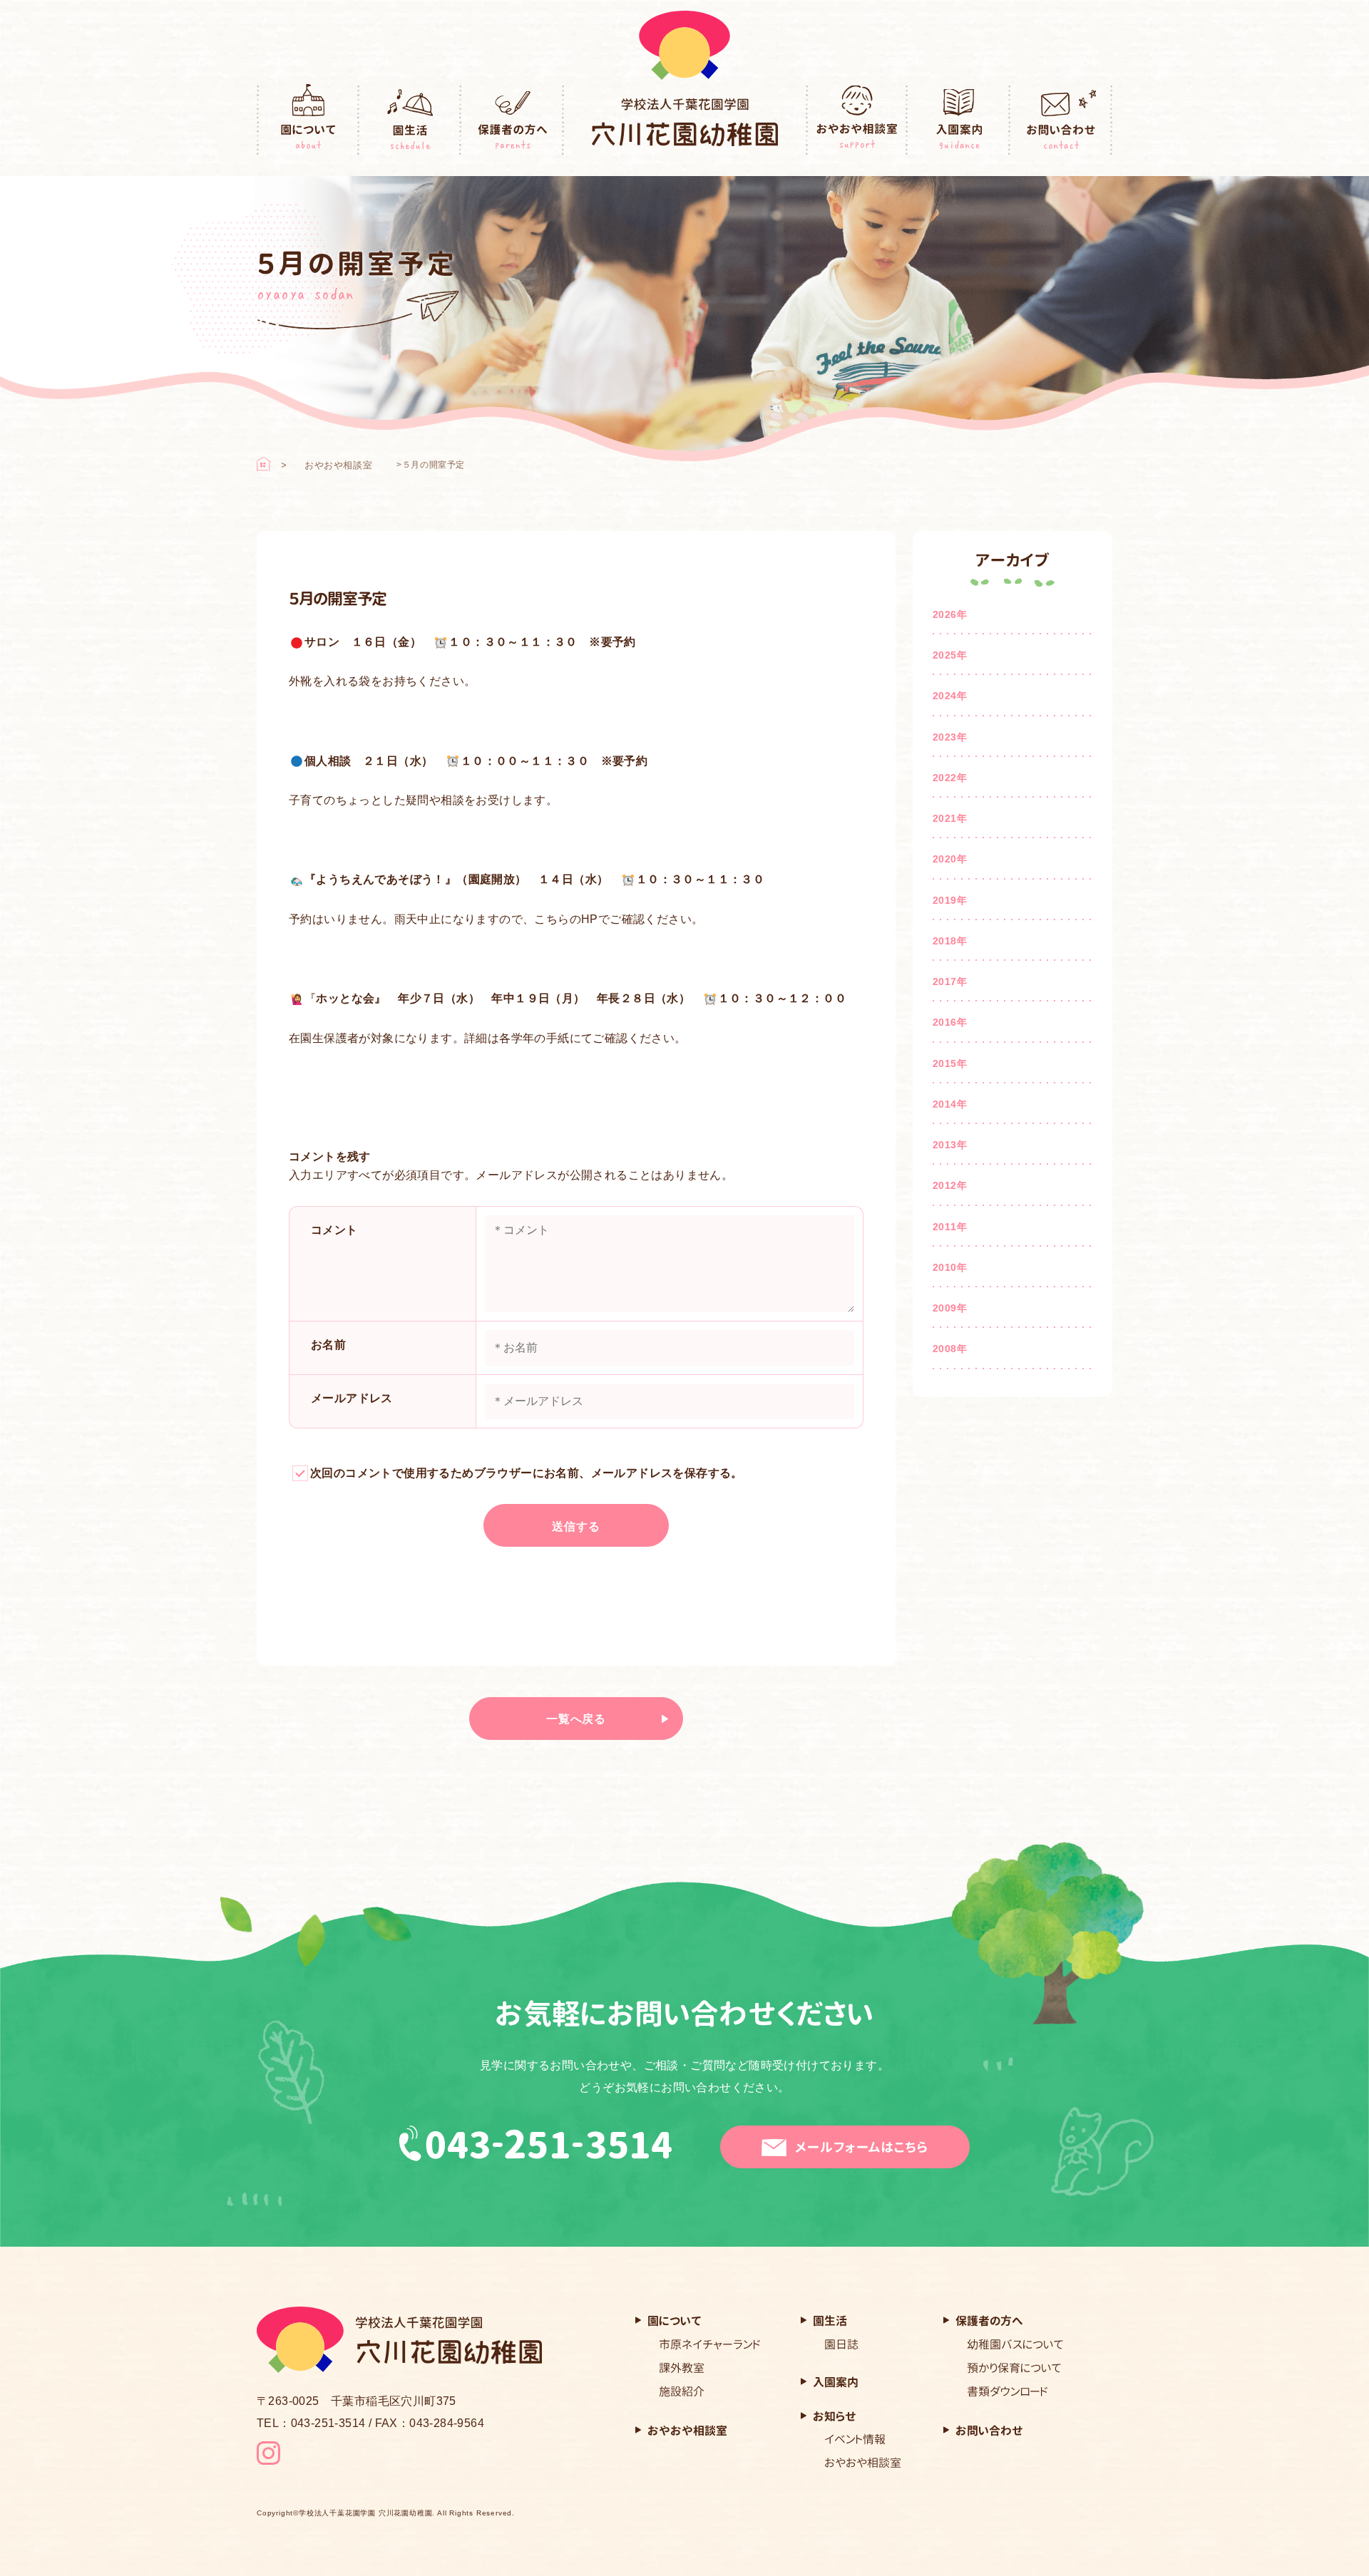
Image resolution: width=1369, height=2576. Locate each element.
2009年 (950, 1308)
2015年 (950, 1063)
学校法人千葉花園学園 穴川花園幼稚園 (365, 2513)
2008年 (950, 1349)
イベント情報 (855, 2439)
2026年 (950, 614)
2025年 (950, 655)
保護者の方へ (513, 120)
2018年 (950, 941)
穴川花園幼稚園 (685, 122)
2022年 (950, 778)
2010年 (950, 1267)
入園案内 (959, 120)
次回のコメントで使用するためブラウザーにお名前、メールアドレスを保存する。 (527, 1473)
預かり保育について (1014, 2368)
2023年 (950, 737)
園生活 (411, 120)
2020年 (950, 859)
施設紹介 (682, 2391)
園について (308, 120)
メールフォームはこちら (862, 2147)
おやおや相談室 (857, 120)
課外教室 (682, 2368)
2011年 (950, 1227)
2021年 (950, 818)
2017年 (950, 982)
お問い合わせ (1062, 120)
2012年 (950, 1185)
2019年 (950, 900)
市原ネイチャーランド (710, 2344)
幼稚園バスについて (1015, 2344)
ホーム (264, 464)
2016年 (950, 1022)
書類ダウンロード (1007, 2391)
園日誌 (841, 2344)
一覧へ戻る (576, 1719)
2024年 (950, 696)
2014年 (950, 1104)
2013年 (950, 1145)
